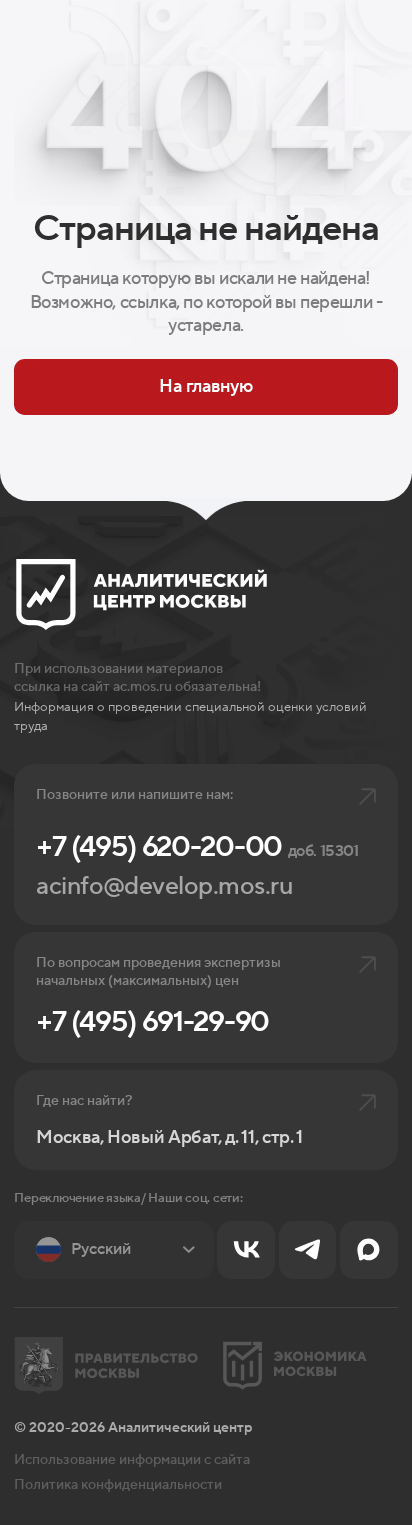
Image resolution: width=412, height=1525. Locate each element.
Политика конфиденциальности (118, 1484)
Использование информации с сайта (132, 1459)
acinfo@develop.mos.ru (164, 886)
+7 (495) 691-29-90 (152, 1022)
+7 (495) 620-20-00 (197, 847)
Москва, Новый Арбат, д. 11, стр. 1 (169, 1138)
